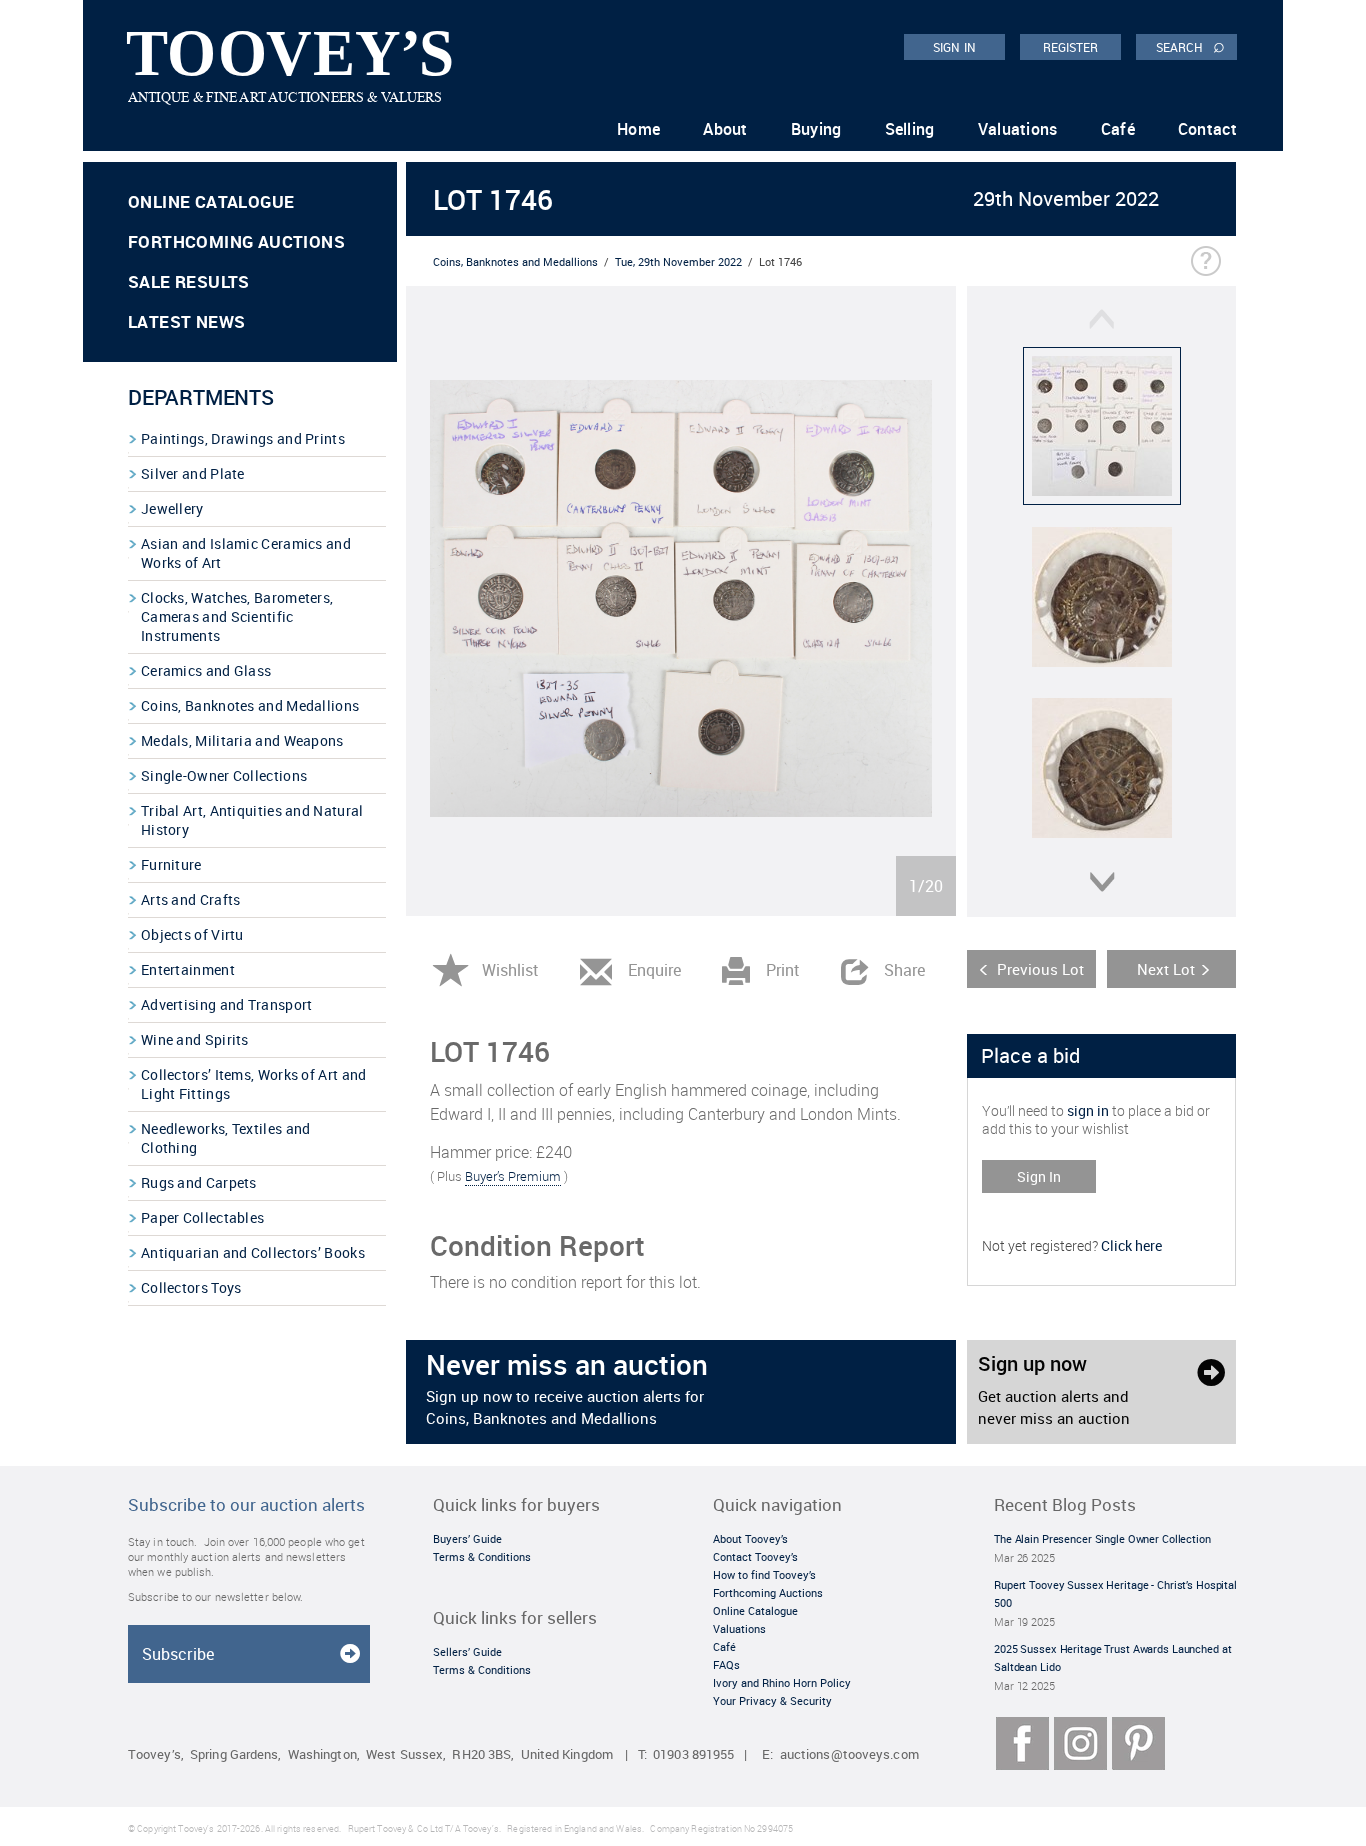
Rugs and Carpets (199, 1182)
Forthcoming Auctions (236, 241)
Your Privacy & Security (772, 1700)
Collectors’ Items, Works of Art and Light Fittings (254, 1084)
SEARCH (1190, 46)
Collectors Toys (191, 1287)
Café (1118, 129)
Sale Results (189, 281)
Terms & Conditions (482, 1556)
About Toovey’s (750, 1538)
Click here (1131, 1245)
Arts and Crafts (191, 899)
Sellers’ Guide (467, 1651)
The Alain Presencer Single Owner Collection (1102, 1538)
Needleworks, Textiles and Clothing (226, 1138)
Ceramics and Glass (206, 670)
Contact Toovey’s (755, 1556)
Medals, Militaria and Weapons (242, 740)
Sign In (1039, 1176)
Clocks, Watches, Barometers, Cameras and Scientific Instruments (237, 616)
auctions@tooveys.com (849, 1754)
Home (638, 129)
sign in (1088, 1110)
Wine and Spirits (195, 1039)
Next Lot (1166, 969)
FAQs (726, 1664)
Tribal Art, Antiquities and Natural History (252, 820)
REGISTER (1071, 47)
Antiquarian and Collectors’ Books (253, 1252)
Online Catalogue (211, 201)
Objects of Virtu (192, 934)
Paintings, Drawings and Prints (243, 438)
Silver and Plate (193, 473)
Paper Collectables (202, 1217)
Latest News (186, 321)
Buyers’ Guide (467, 1538)
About (725, 129)
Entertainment (188, 969)
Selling (910, 129)
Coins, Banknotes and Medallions (250, 705)
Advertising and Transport (227, 1004)
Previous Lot (1040, 969)
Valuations (1018, 129)
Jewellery (172, 508)
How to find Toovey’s (764, 1574)
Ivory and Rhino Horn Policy (782, 1682)
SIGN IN (954, 47)
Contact (1207, 129)
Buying (816, 129)
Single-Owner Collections (224, 775)
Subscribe (178, 1654)
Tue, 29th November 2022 (678, 261)
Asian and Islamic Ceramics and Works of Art (246, 553)
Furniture (171, 864)
